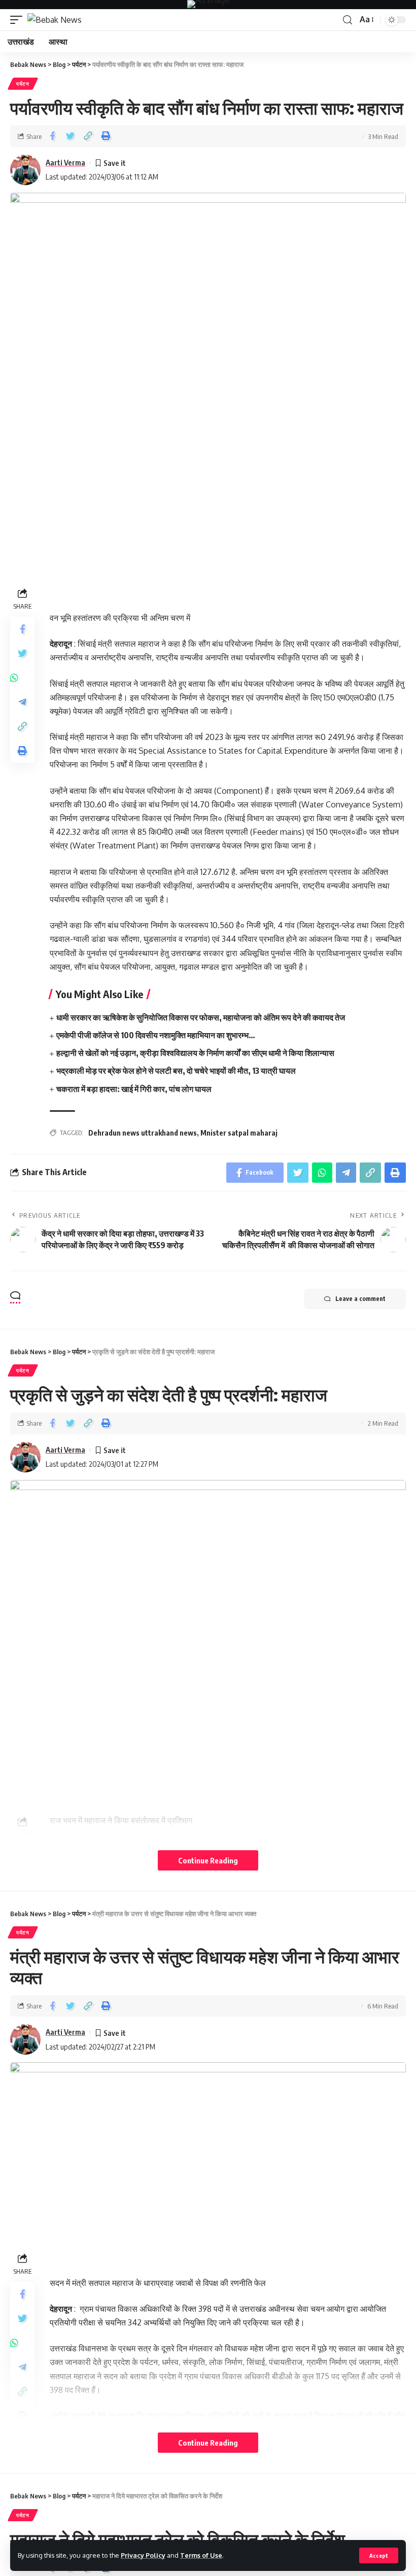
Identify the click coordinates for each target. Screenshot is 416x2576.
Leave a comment (360, 1299)
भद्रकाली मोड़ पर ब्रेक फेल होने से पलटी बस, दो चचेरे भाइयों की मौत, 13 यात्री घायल (176, 1071)
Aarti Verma (65, 162)
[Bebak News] (55, 20)
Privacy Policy (143, 2555)
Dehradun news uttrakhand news (143, 1133)
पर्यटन (23, 84)
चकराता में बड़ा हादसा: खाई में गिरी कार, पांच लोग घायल (134, 1089)
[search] (348, 20)
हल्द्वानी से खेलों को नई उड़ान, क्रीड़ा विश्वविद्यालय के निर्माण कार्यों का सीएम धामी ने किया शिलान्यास (195, 1053)
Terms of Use (201, 2555)
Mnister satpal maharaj (239, 1133)
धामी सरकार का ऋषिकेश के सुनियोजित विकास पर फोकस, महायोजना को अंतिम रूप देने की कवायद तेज (201, 1017)
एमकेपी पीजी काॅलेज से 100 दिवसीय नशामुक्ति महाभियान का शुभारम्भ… (156, 1035)
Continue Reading (208, 1860)
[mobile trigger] (19, 20)
